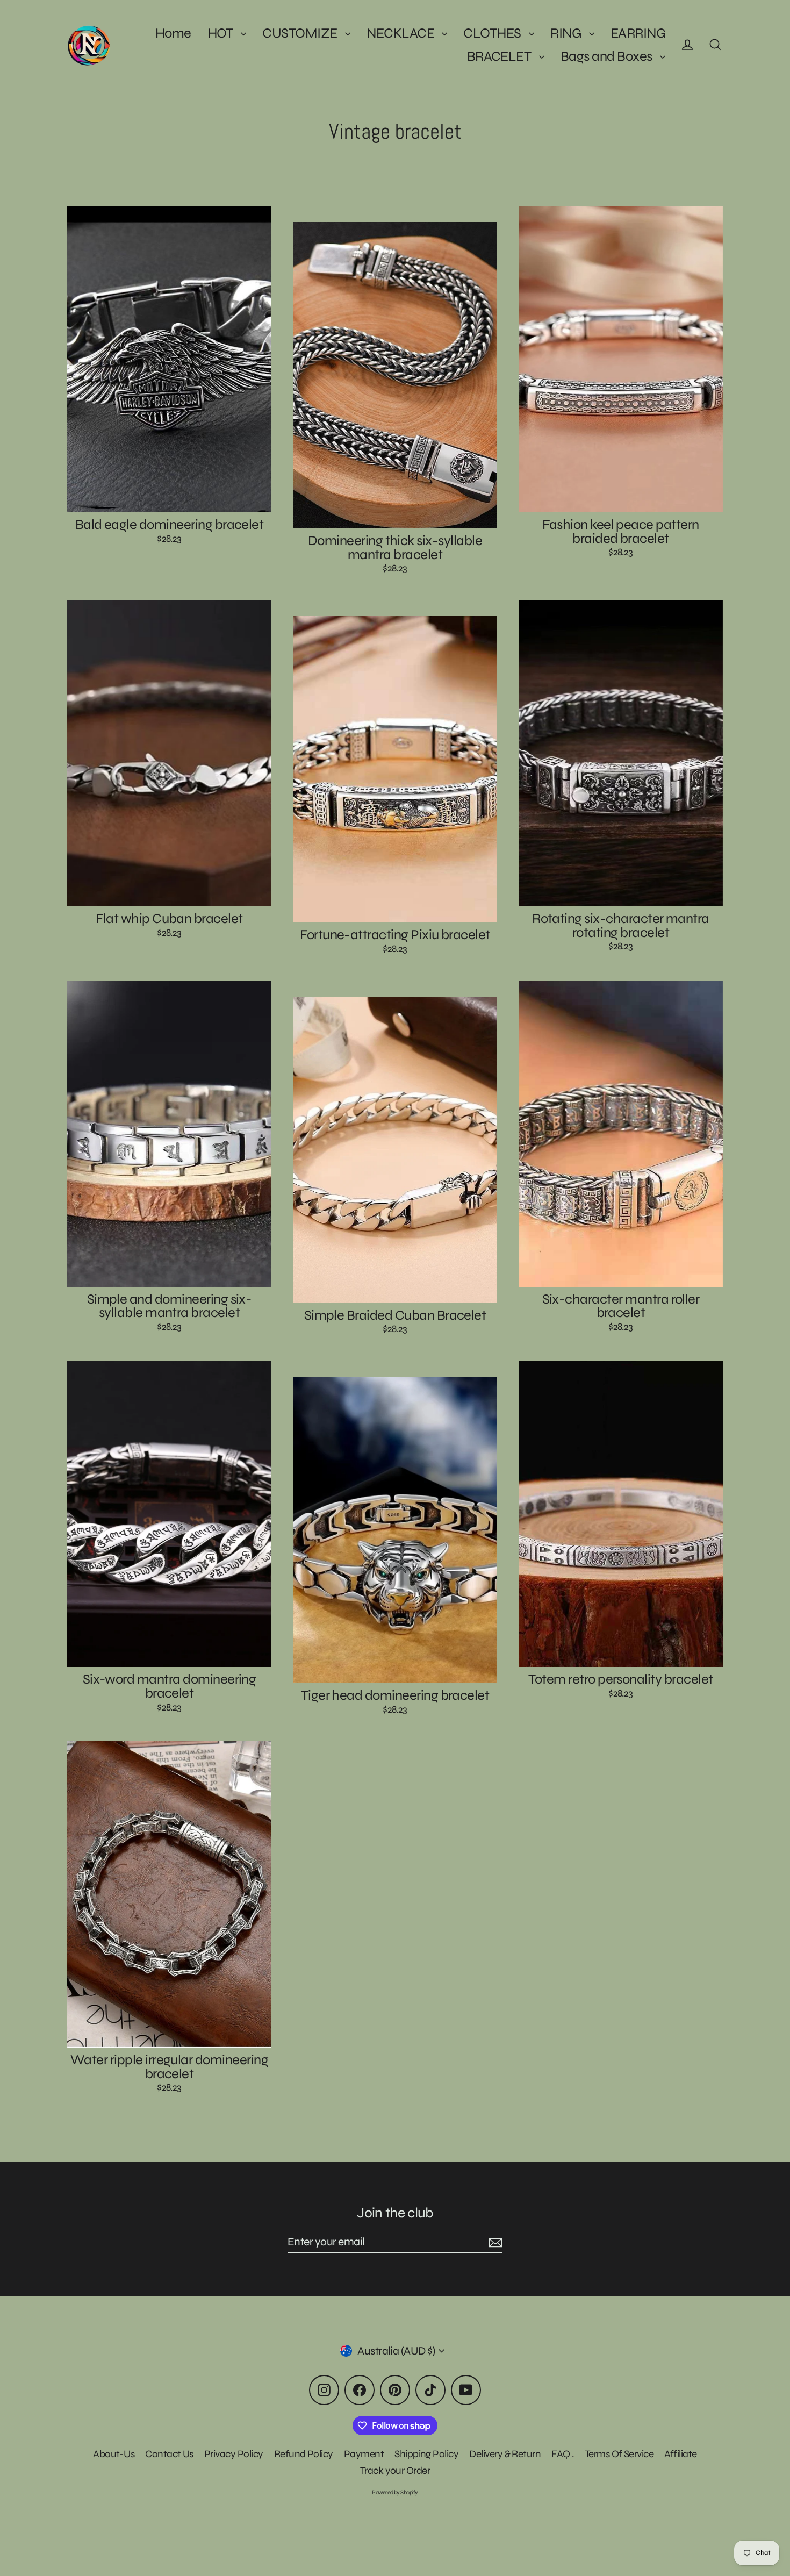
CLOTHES (493, 33)
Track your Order (395, 2470)
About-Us (114, 2454)
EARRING (638, 33)
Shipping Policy (426, 2454)
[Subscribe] (494, 2242)
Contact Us (169, 2454)
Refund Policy (304, 2454)
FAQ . (562, 2454)
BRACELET (500, 56)
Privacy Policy (234, 2454)
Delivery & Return (505, 2454)
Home (173, 33)
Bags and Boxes (608, 56)
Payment (364, 2454)
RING (567, 33)
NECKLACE (401, 33)
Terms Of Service (619, 2454)
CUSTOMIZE (301, 33)
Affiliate (680, 2454)
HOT (222, 33)
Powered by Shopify (395, 2492)
